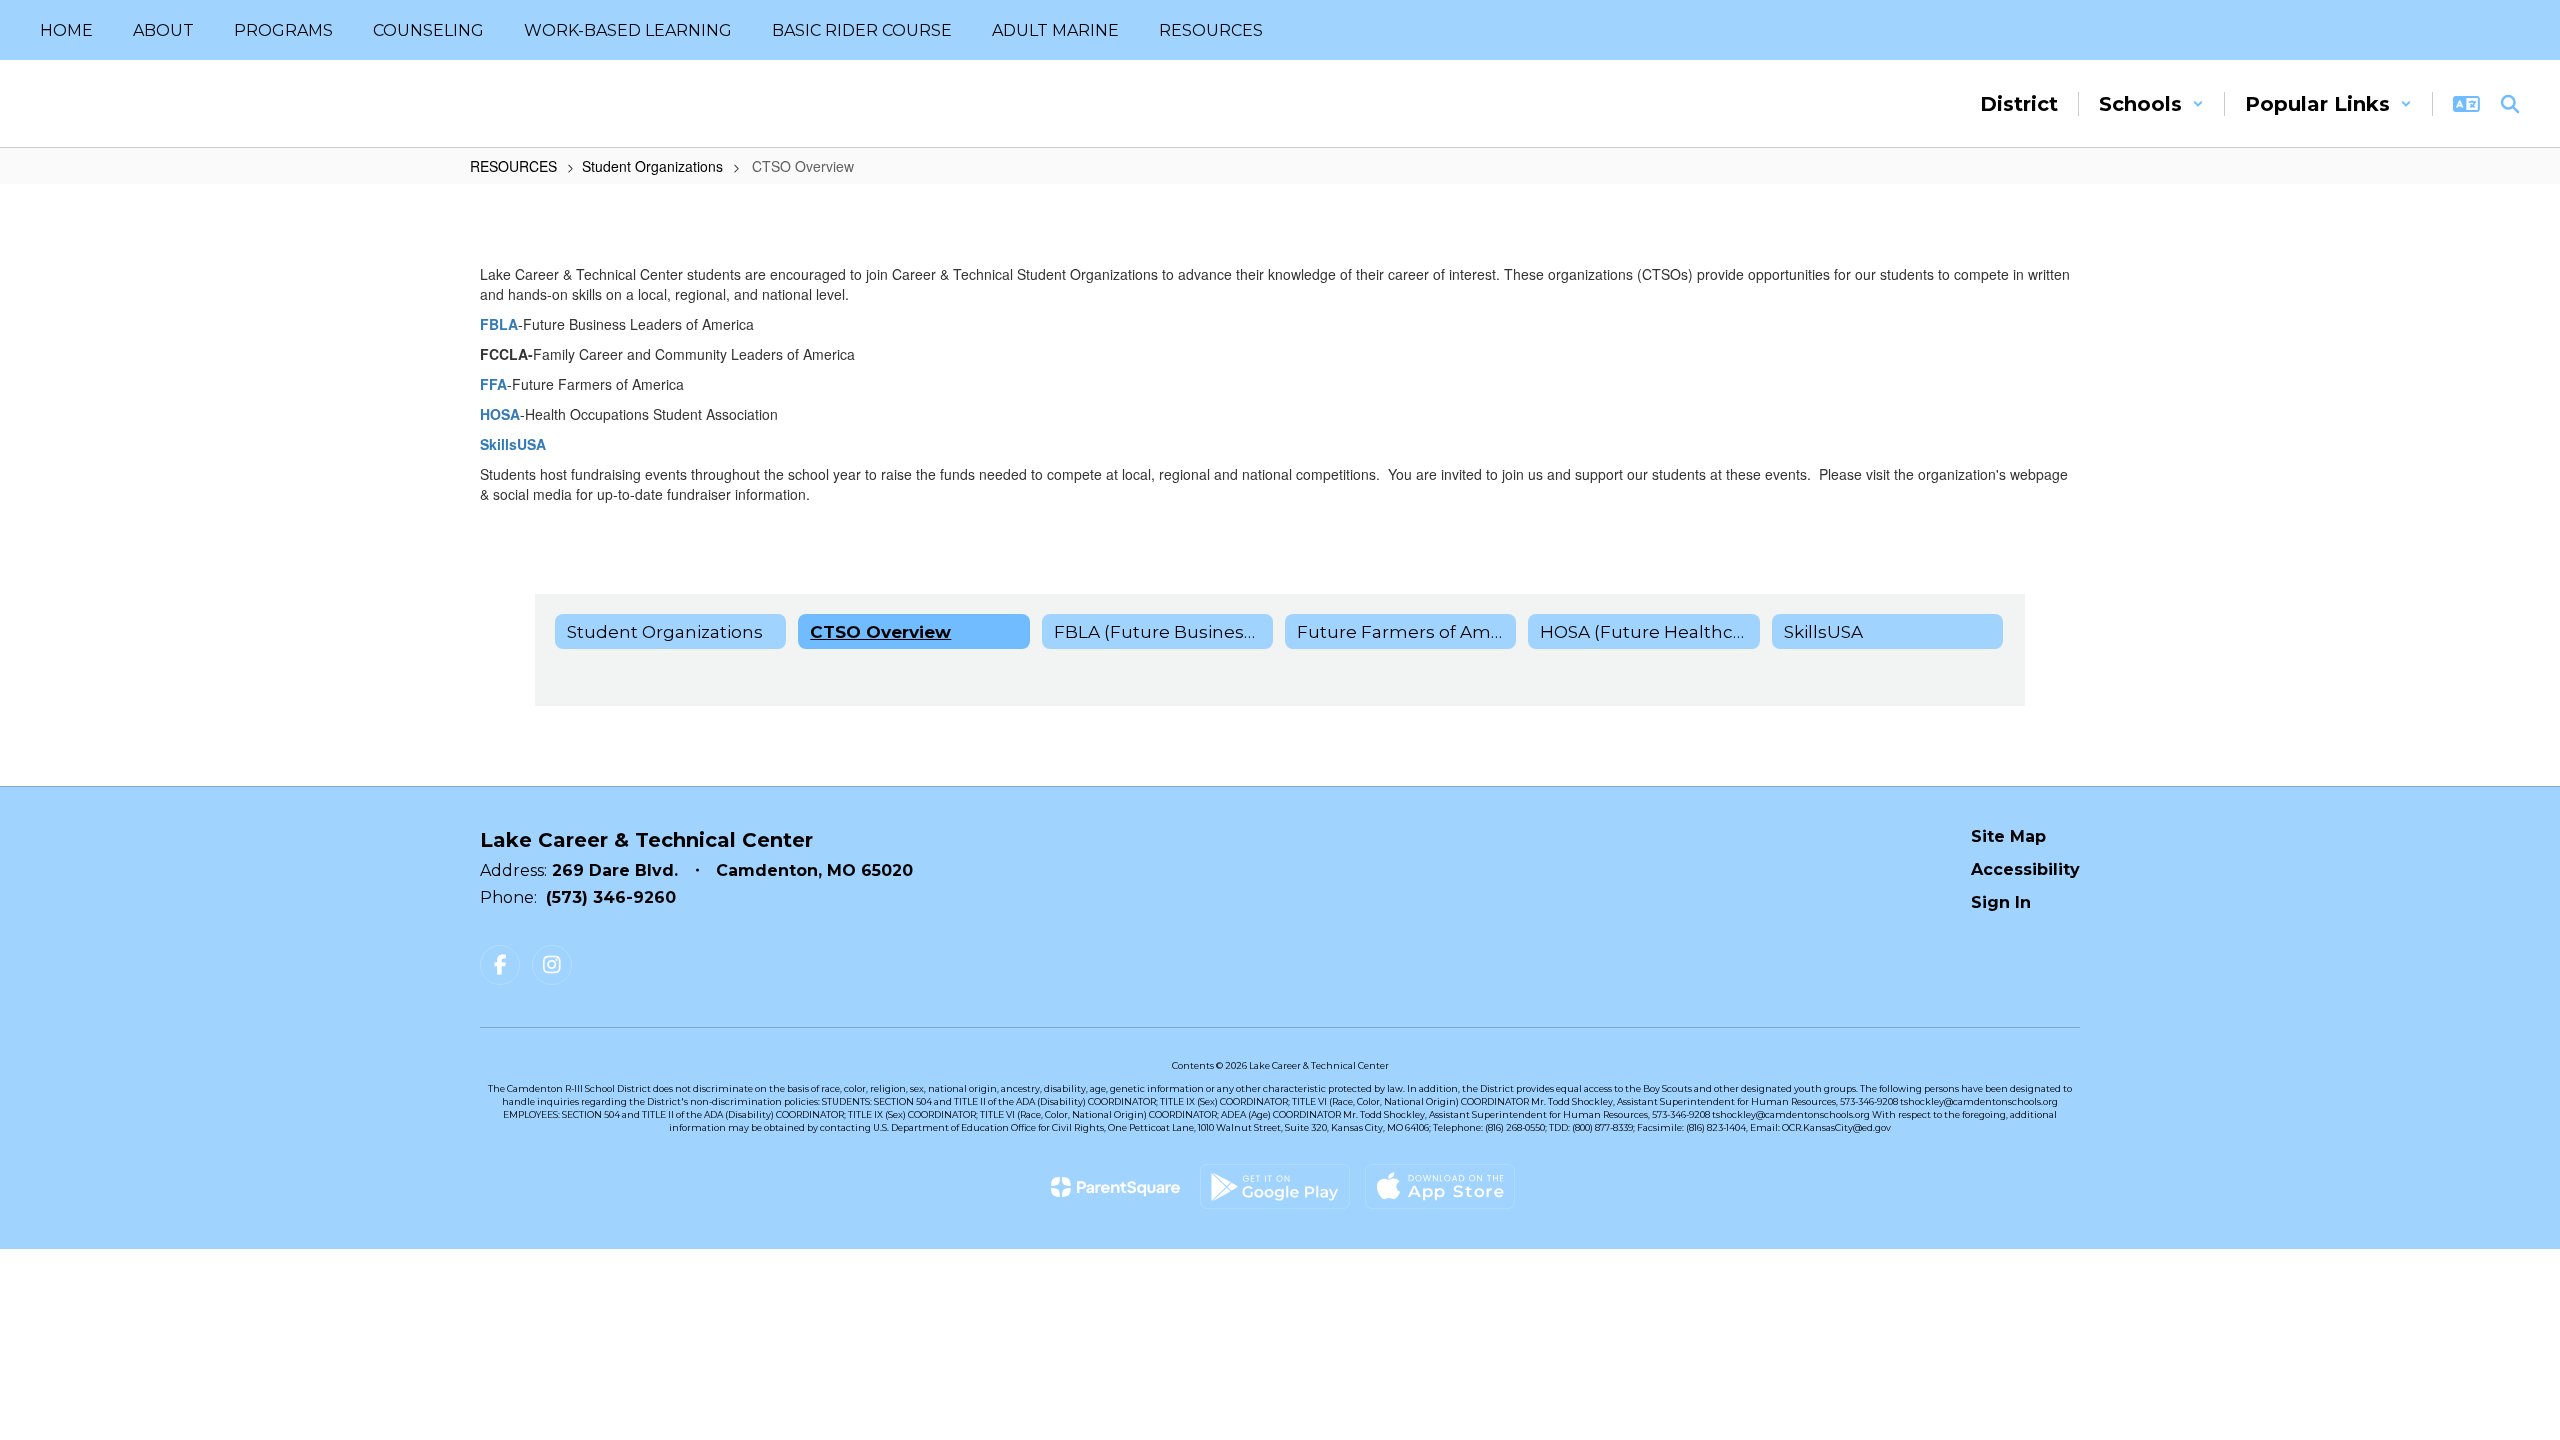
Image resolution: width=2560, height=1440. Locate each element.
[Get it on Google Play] (1275, 1186)
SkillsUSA (513, 444)
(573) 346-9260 (611, 897)
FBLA (499, 324)
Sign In (2001, 902)
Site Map (2008, 836)
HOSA (500, 414)
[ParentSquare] (1115, 1187)
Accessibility (2025, 869)
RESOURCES (513, 166)
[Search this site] (2510, 104)
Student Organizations (652, 166)
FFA (493, 384)
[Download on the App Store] (1440, 1186)
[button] (2151, 104)
